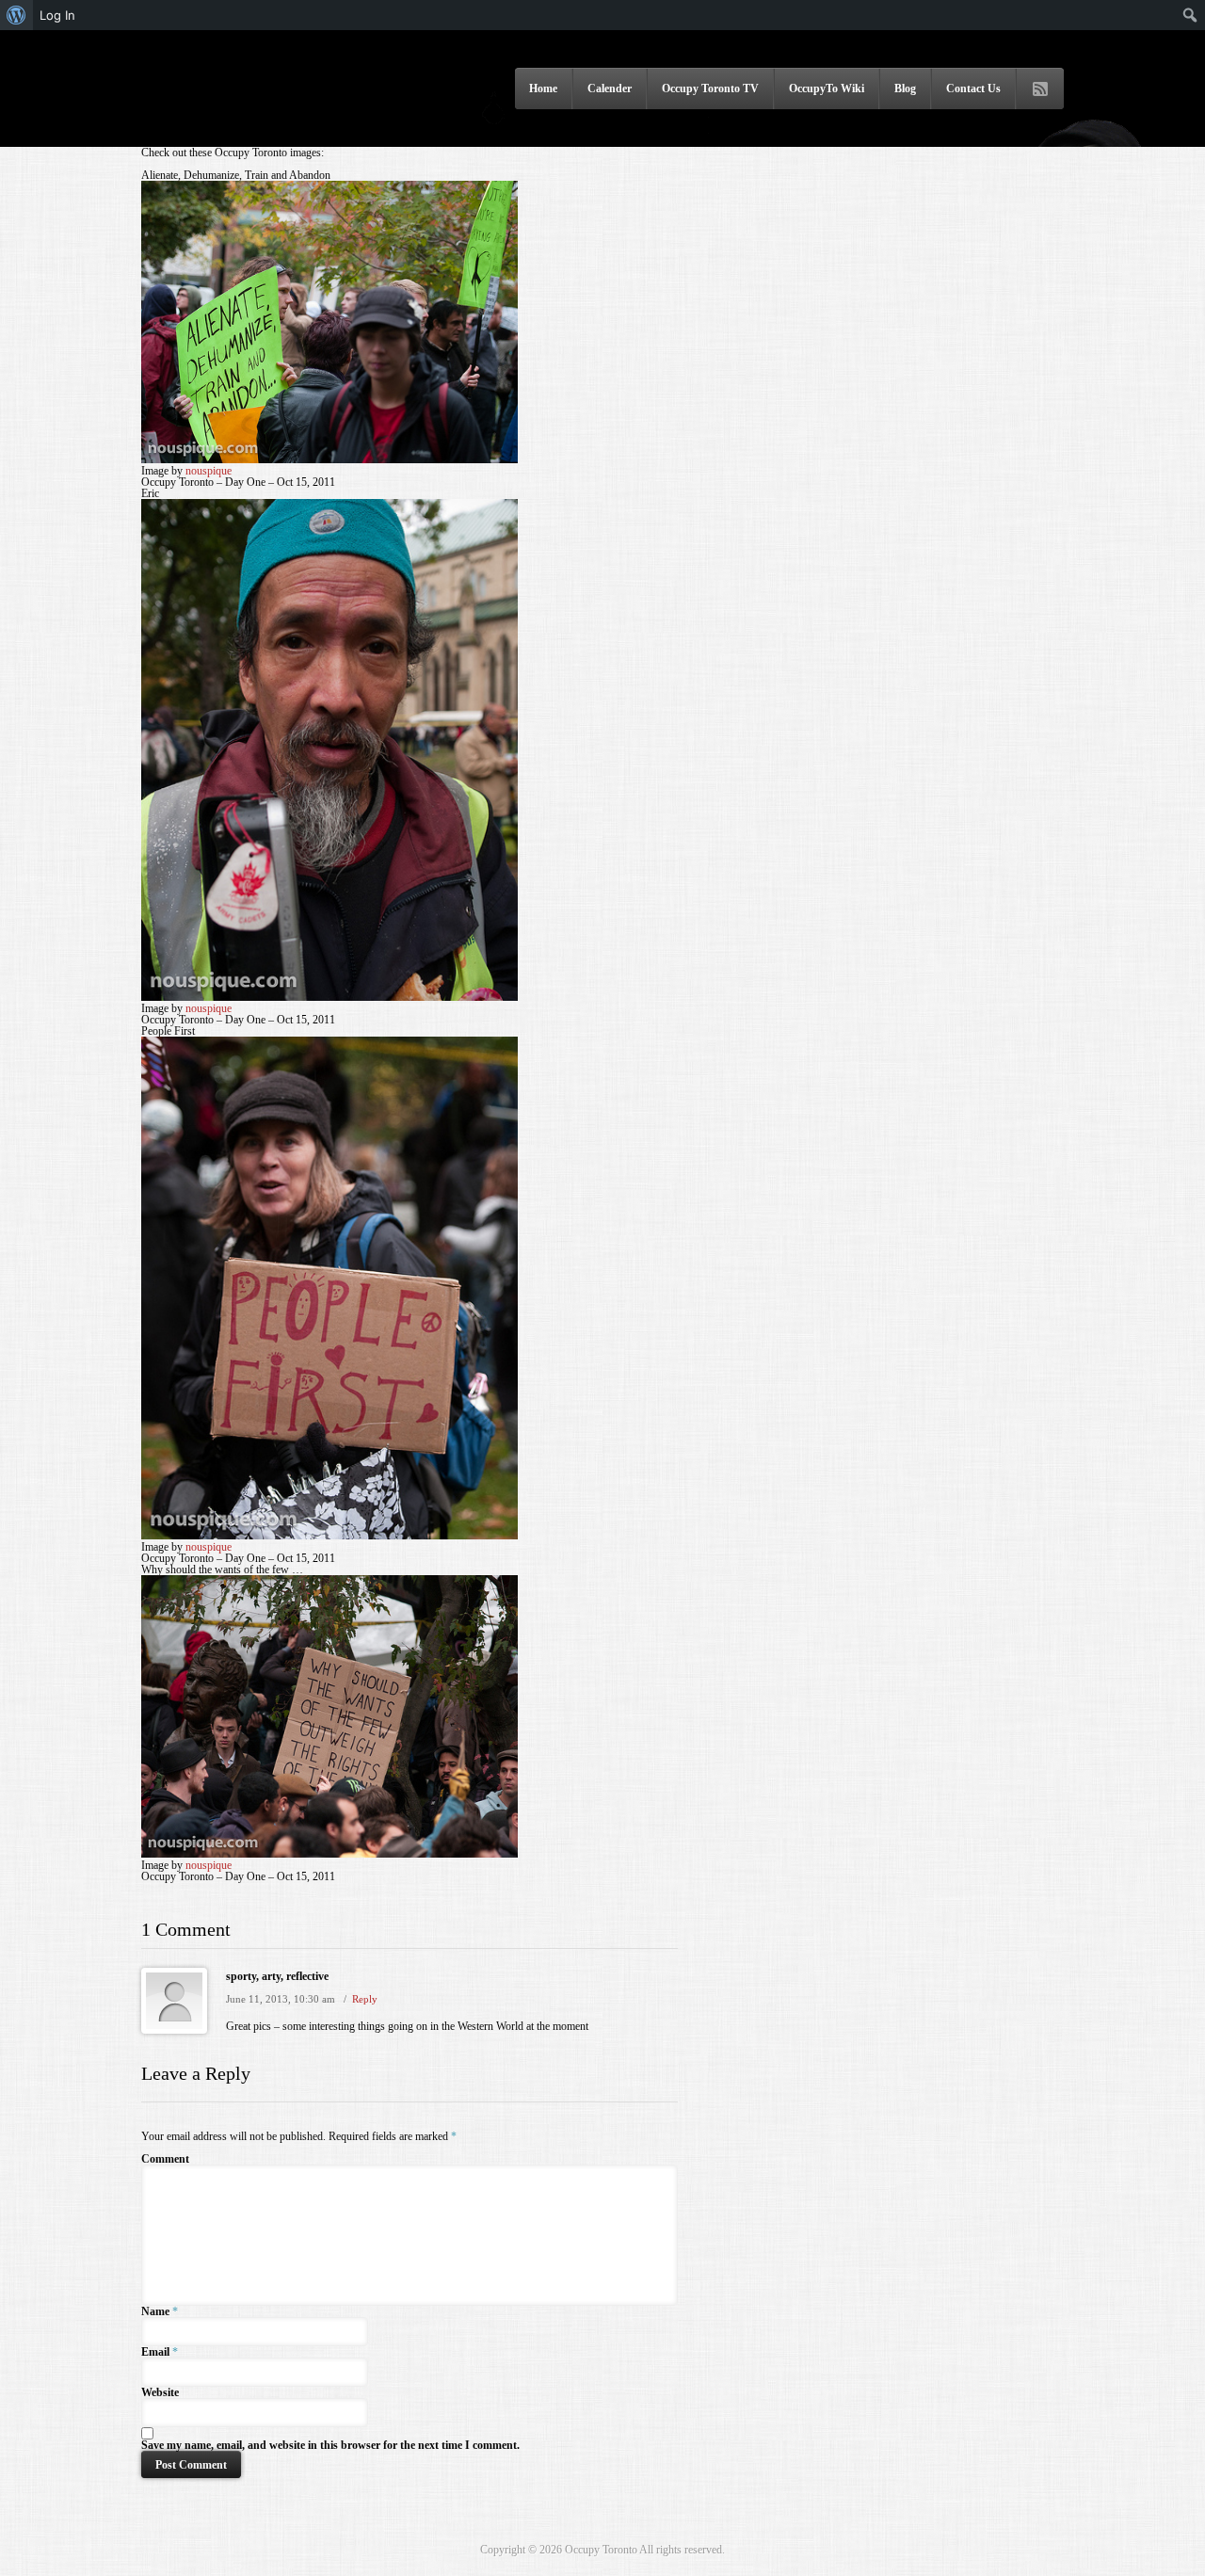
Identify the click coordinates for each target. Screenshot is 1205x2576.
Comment (165, 2159)
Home (543, 89)
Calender (610, 89)
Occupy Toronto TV (710, 89)
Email (155, 2352)
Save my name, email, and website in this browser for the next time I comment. (330, 2445)
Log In (57, 15)
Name (155, 2311)
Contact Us (973, 89)
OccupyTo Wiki (827, 89)
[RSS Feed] (1040, 89)
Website (160, 2392)
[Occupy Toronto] (249, 121)
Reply (365, 1999)
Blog (905, 89)
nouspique (209, 471)
